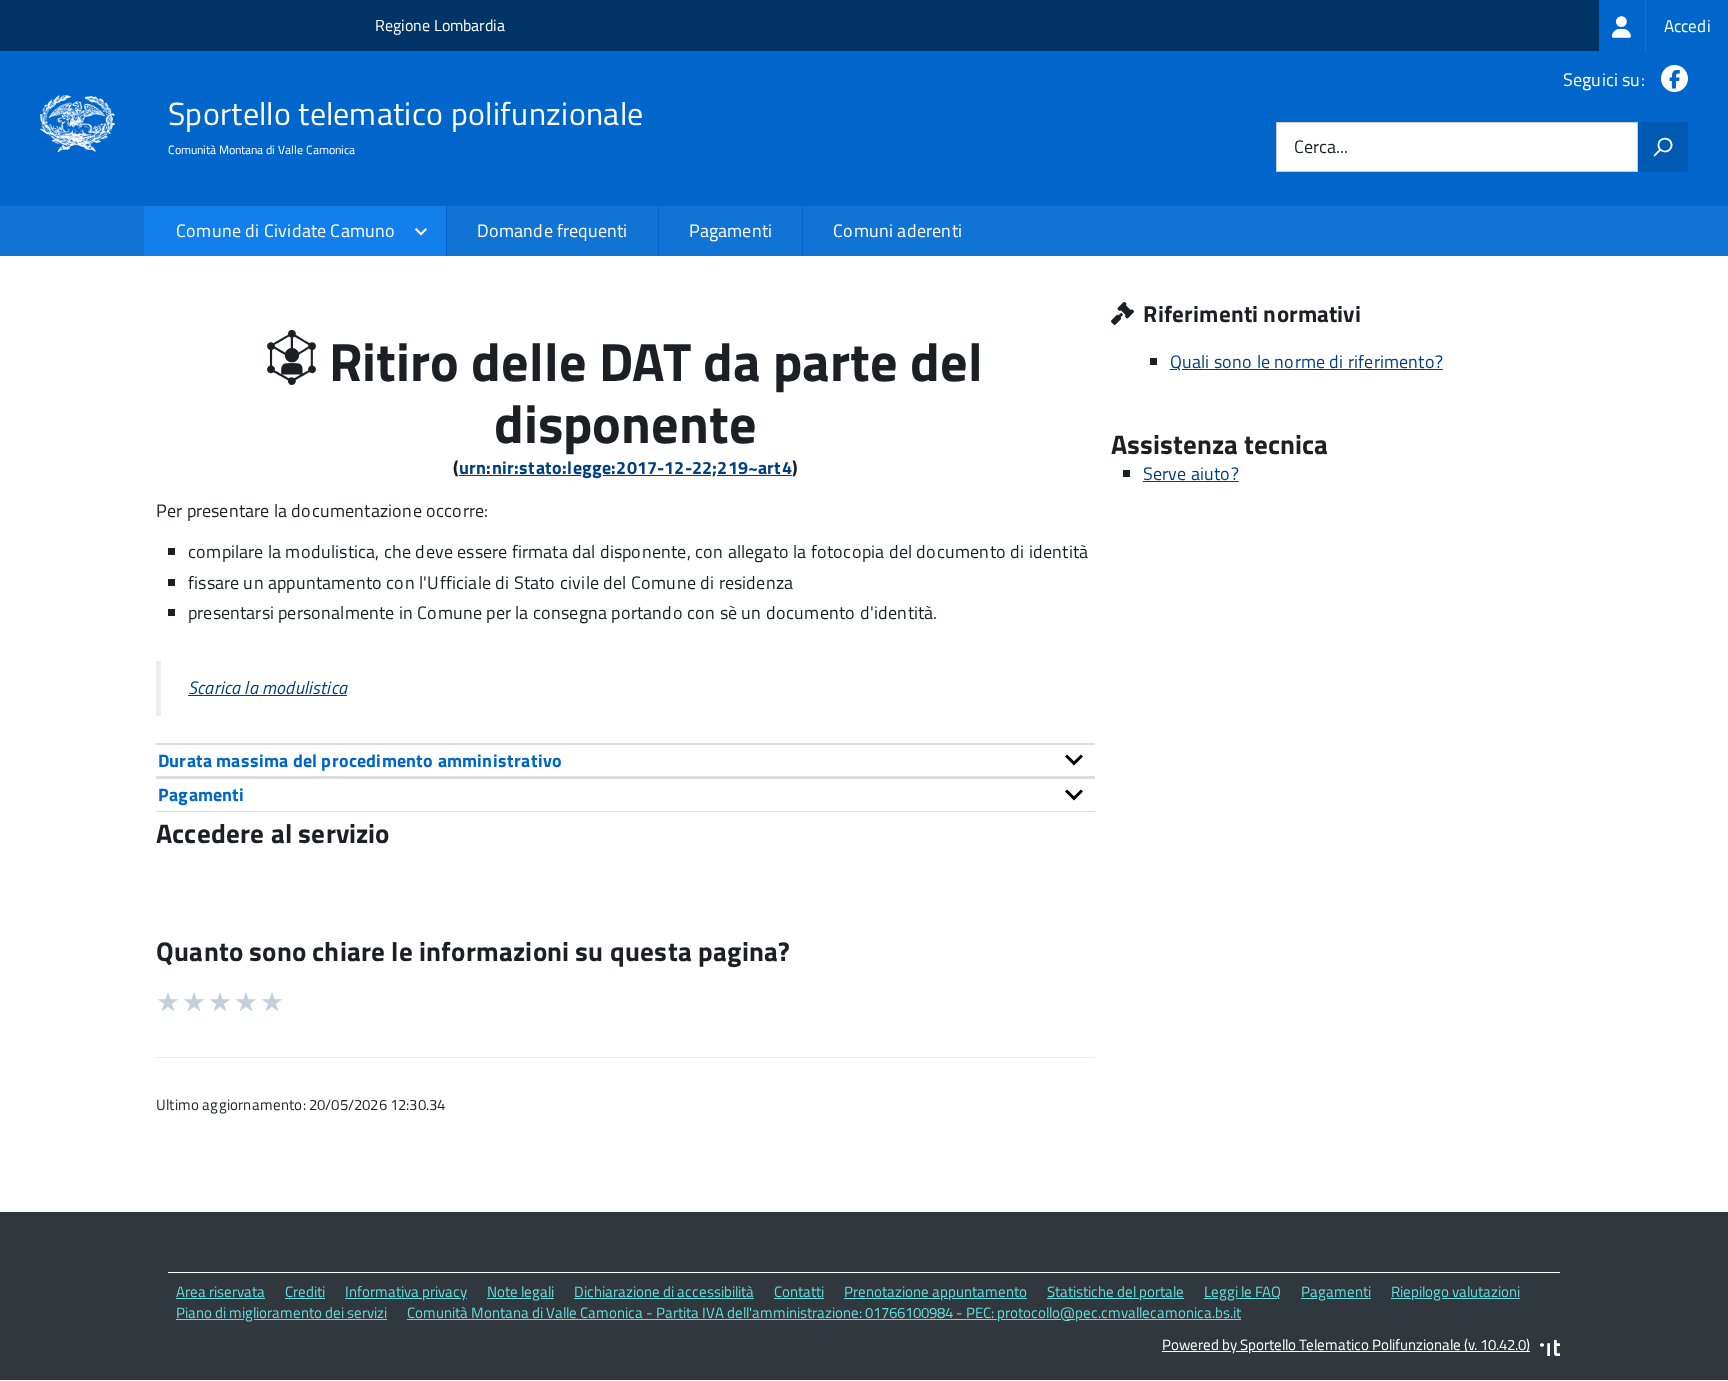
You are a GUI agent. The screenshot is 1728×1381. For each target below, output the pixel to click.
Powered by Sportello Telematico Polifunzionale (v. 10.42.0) (1346, 1344)
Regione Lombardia (440, 25)
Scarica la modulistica (267, 687)
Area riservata (220, 1291)
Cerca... (1321, 147)
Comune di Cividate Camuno (286, 230)
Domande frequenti (552, 230)
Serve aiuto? (1191, 473)
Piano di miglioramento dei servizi (281, 1312)
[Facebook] (1670, 79)
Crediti (305, 1291)
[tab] (625, 760)
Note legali (520, 1291)
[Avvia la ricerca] (1663, 147)
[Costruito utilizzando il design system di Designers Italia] (1550, 1350)
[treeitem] (1663, 25)
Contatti (799, 1291)
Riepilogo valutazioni (1455, 1291)
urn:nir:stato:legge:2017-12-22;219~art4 (625, 467)
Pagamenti (731, 230)
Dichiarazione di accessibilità (664, 1291)
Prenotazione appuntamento (935, 1291)
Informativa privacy (406, 1291)
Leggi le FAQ (1242, 1291)
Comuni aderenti (897, 230)
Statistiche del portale (1115, 1291)
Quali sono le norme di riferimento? (1306, 361)
